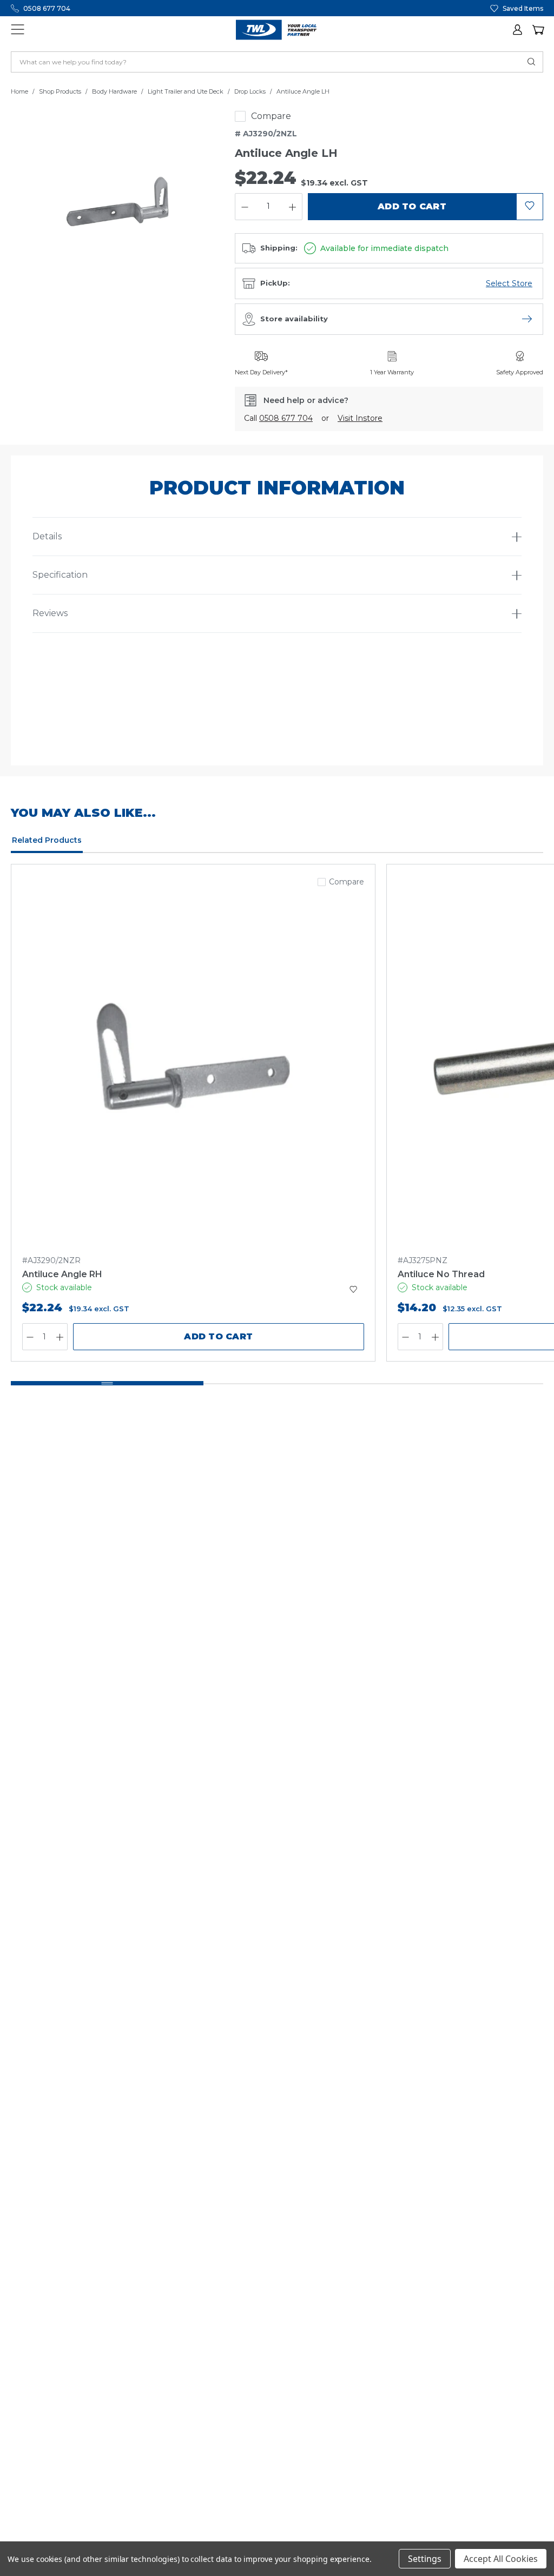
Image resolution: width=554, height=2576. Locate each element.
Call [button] (278, 418)
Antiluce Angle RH (62, 1274)
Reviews (50, 613)
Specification (60, 575)
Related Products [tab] (47, 840)
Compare (271, 116)
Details (47, 536)
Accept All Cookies (501, 2559)
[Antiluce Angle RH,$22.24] (193, 1068)
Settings (425, 2559)
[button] (518, 30)
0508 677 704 (47, 8)
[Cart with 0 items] (538, 30)
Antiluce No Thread (441, 1274)
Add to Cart (218, 1336)
